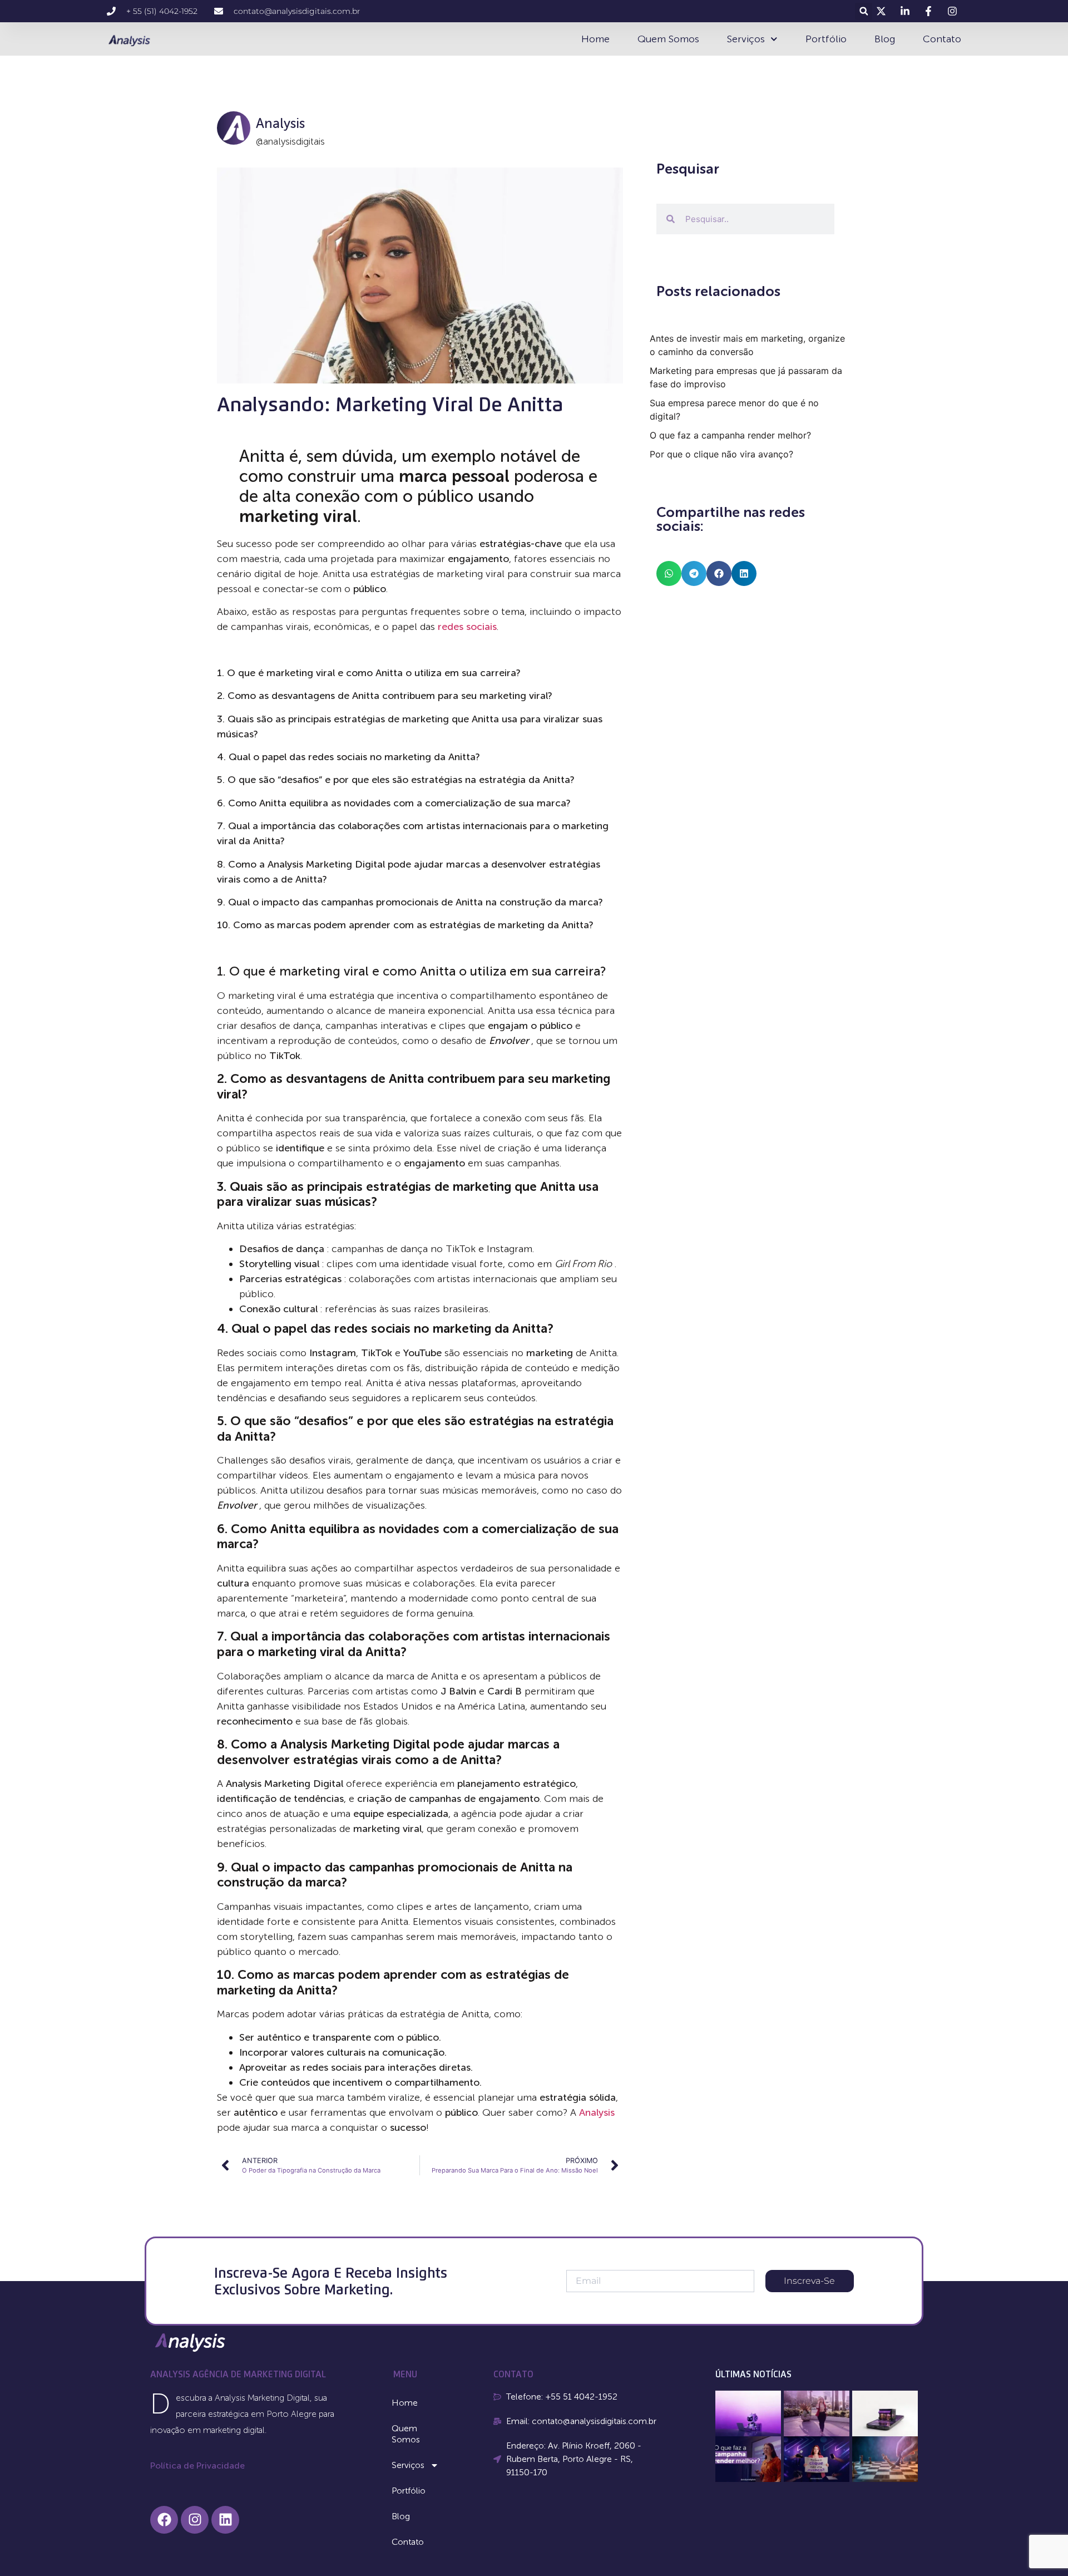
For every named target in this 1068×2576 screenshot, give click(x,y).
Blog (885, 39)
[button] (864, 11)
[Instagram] (195, 2520)
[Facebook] (164, 2520)
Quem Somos (668, 39)
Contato (942, 39)
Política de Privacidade (197, 2466)
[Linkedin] (225, 2520)
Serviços (746, 39)
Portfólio (826, 39)
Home (595, 39)
